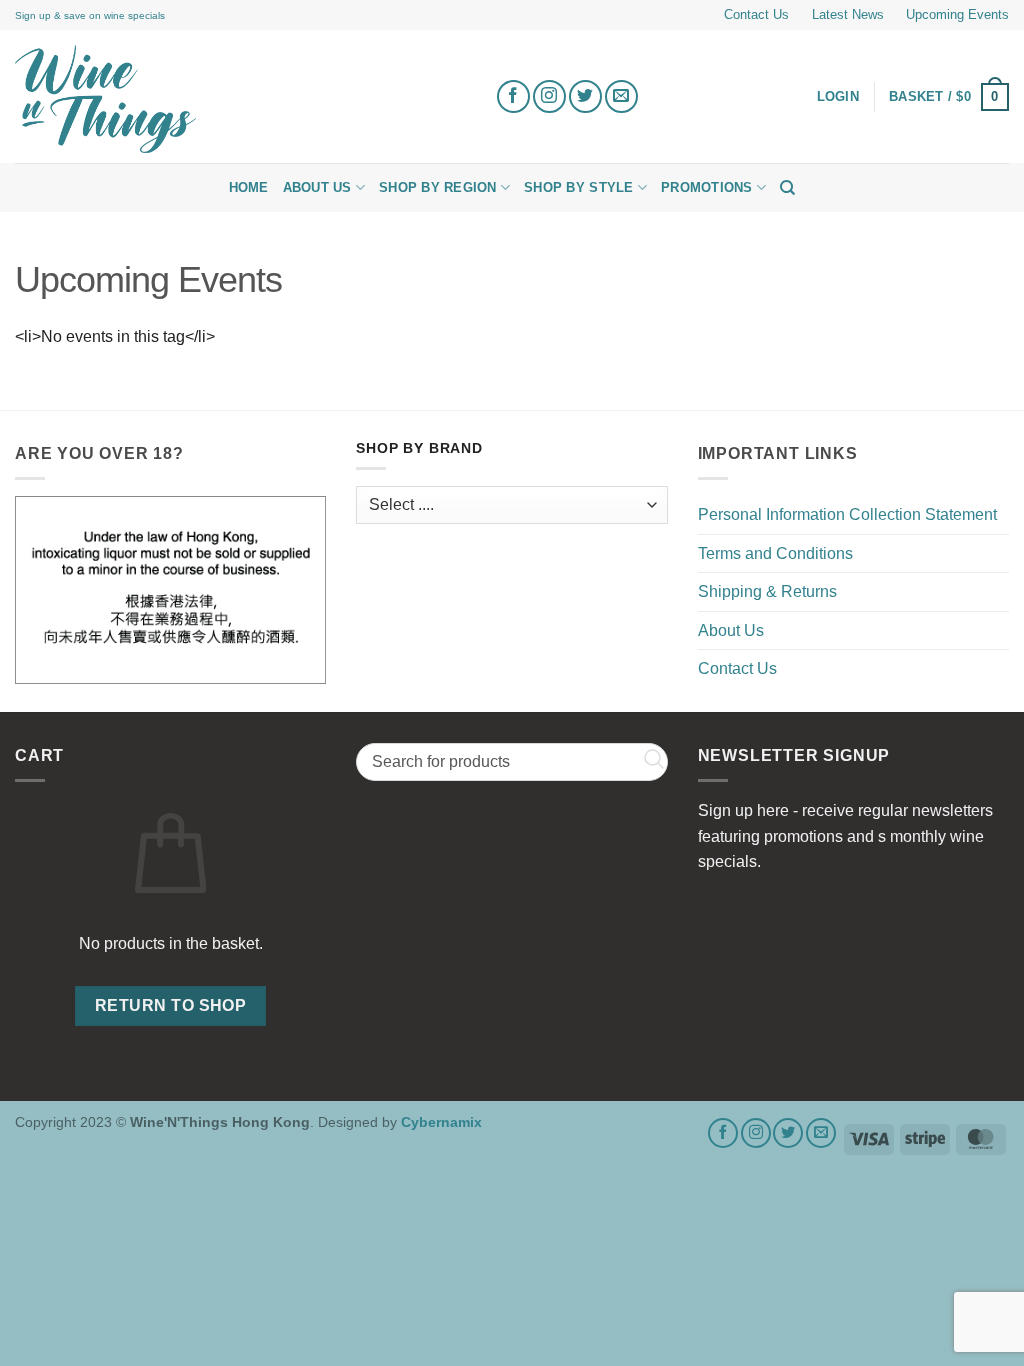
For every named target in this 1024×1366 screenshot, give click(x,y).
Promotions (707, 187)
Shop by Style (578, 187)
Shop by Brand (419, 448)
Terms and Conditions (775, 553)
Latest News (848, 14)
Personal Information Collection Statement (847, 514)
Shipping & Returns (767, 591)
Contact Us (756, 14)
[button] (949, 97)
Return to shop (171, 1005)
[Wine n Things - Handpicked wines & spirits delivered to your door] (240, 99)
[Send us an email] (621, 96)
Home (249, 187)
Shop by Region (438, 187)
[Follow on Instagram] (549, 96)
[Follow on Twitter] (585, 96)
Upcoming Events (957, 14)
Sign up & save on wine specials (90, 15)
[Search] (787, 188)
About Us (317, 187)
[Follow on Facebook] (513, 96)
